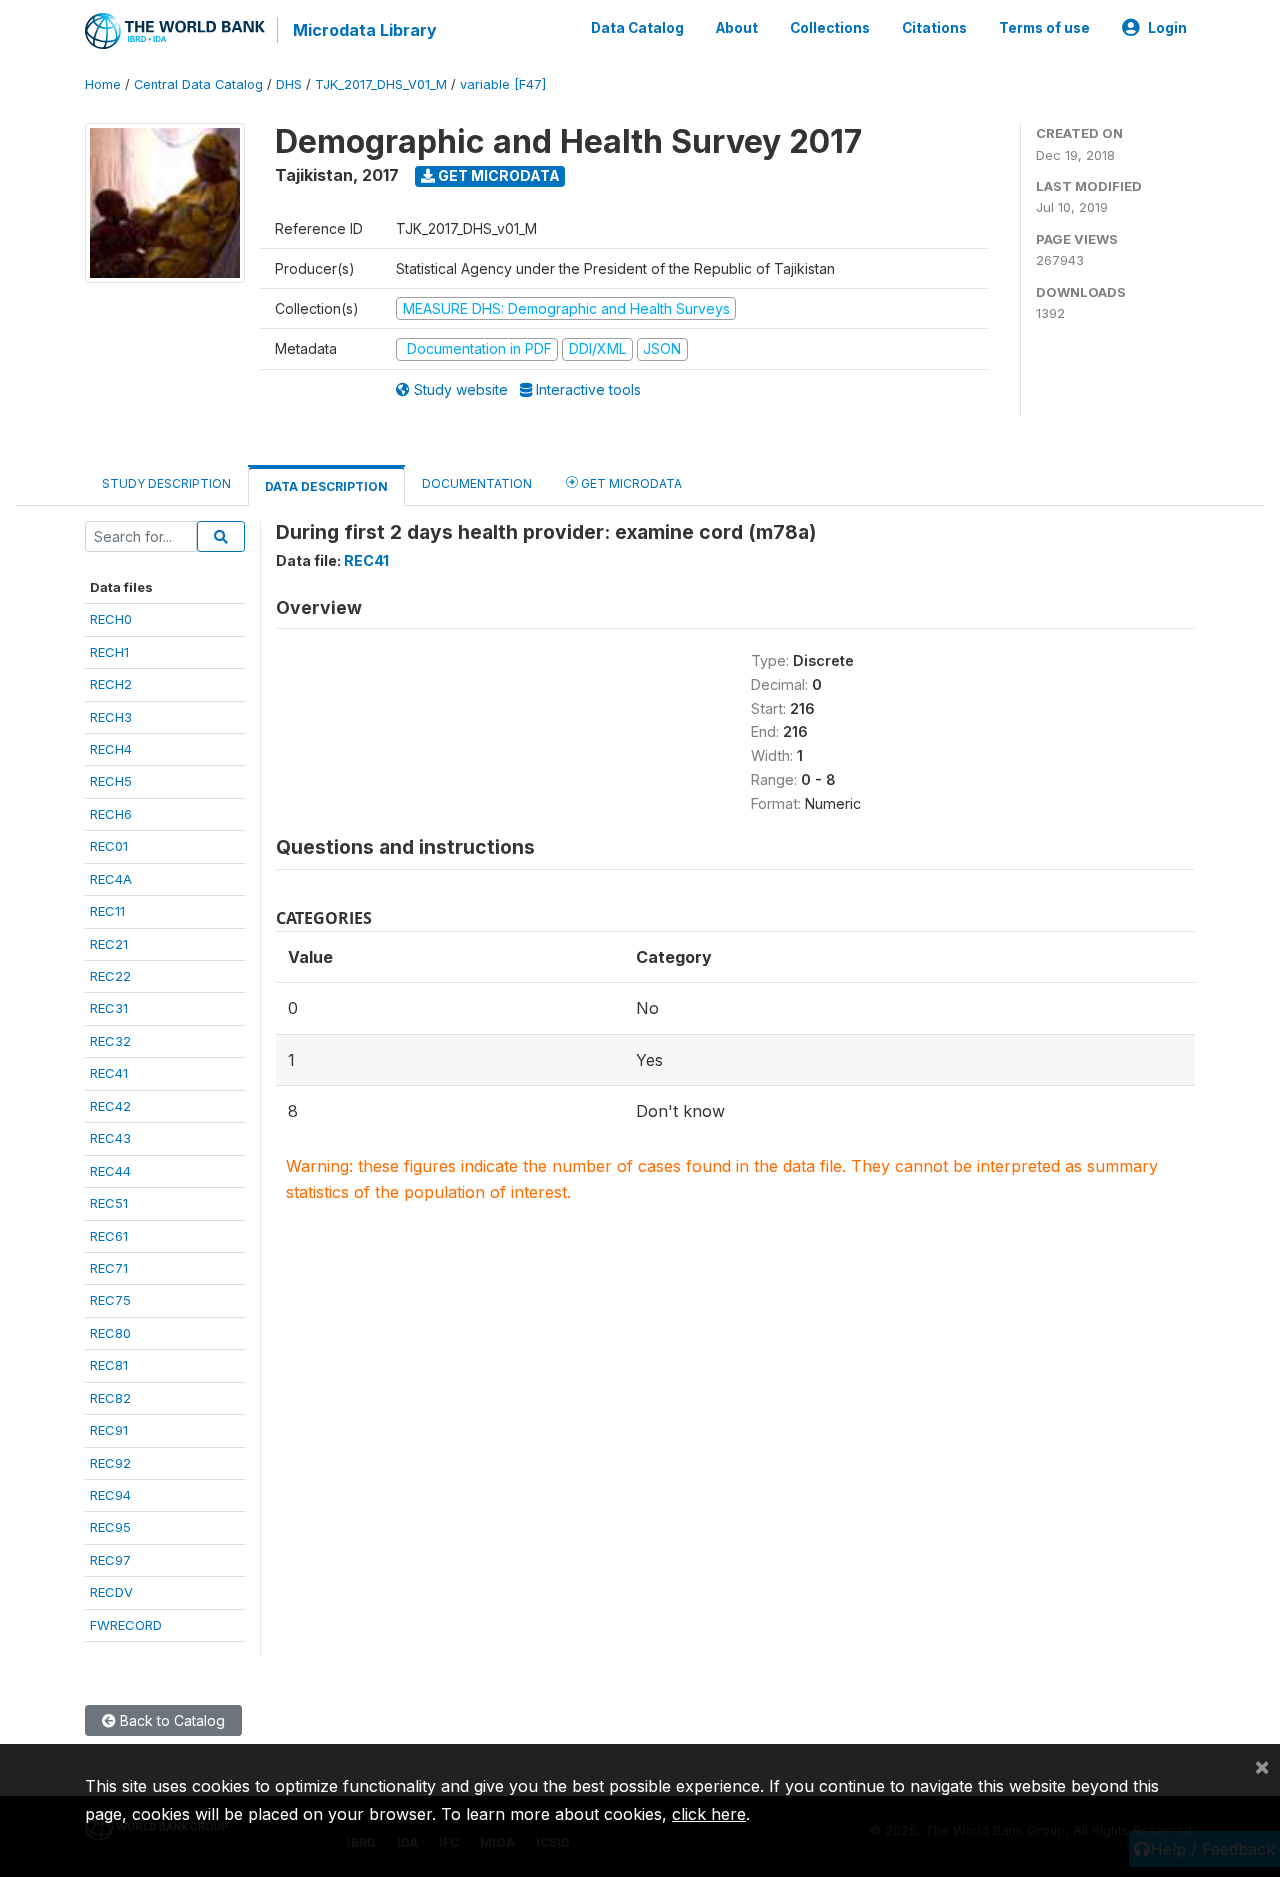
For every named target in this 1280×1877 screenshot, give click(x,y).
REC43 (110, 1138)
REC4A (111, 879)
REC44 (110, 1171)
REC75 (110, 1300)
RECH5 (111, 781)
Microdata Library (365, 30)
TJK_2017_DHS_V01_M (381, 84)
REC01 (109, 846)
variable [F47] (503, 84)
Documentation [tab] (477, 483)
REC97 (110, 1560)
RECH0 (111, 619)
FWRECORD (126, 1625)
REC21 (109, 944)
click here (709, 1814)
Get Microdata (497, 175)
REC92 (110, 1463)
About (737, 28)
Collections (830, 28)
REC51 (109, 1203)
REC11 (107, 911)
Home (103, 84)
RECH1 (109, 652)
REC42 (110, 1106)
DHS (289, 84)
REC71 (109, 1268)
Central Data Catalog (198, 84)
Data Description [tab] (326, 486)
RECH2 (111, 684)
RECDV (111, 1592)
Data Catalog (637, 28)
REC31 (109, 1008)
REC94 (110, 1495)
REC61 (109, 1236)
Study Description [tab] (166, 483)
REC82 (110, 1398)
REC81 (109, 1365)
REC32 (110, 1041)
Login (1167, 28)
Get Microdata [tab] (630, 483)
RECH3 (111, 717)
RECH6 (111, 814)
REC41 (109, 1073)
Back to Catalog (170, 1720)
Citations (934, 28)
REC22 (110, 976)
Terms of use (1044, 28)
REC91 (109, 1430)
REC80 (110, 1333)
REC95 (110, 1527)
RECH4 (111, 749)
